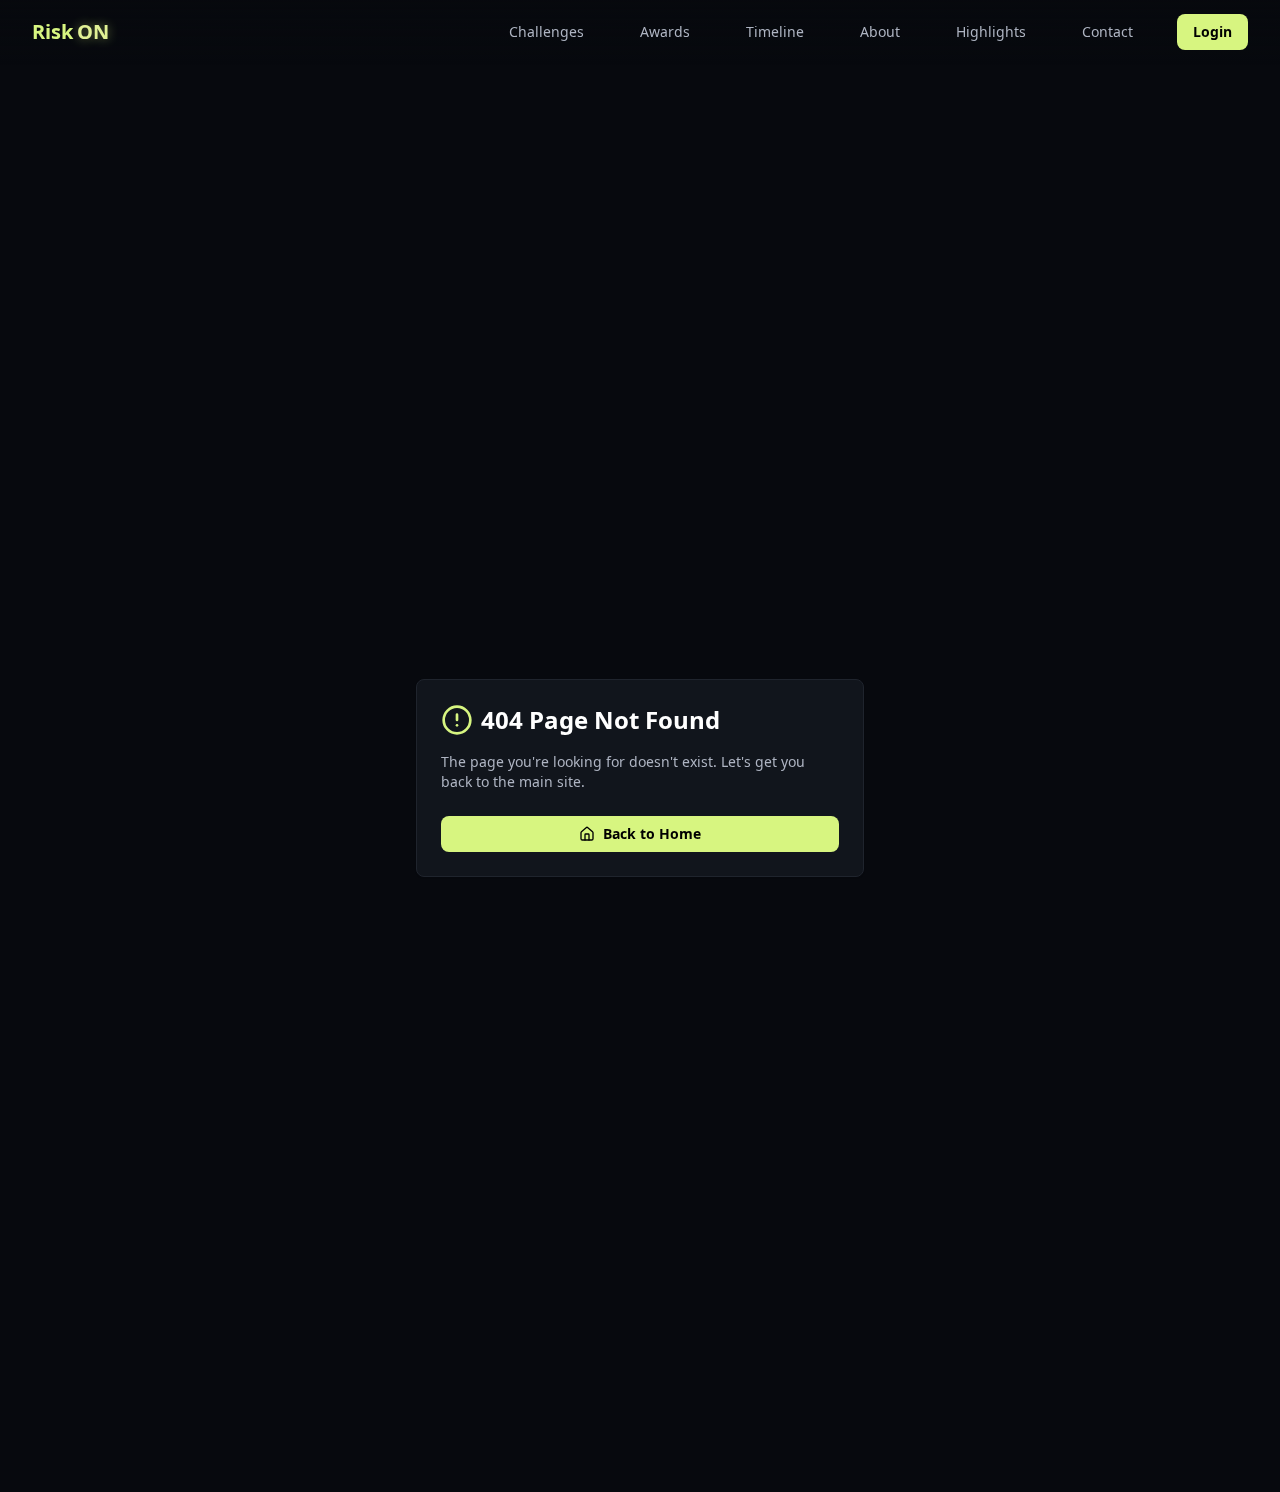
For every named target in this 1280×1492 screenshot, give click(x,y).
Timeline (775, 31)
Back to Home (652, 833)
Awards (665, 31)
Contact (1107, 31)
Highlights (991, 31)
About (880, 31)
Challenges (546, 31)
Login (1212, 31)
